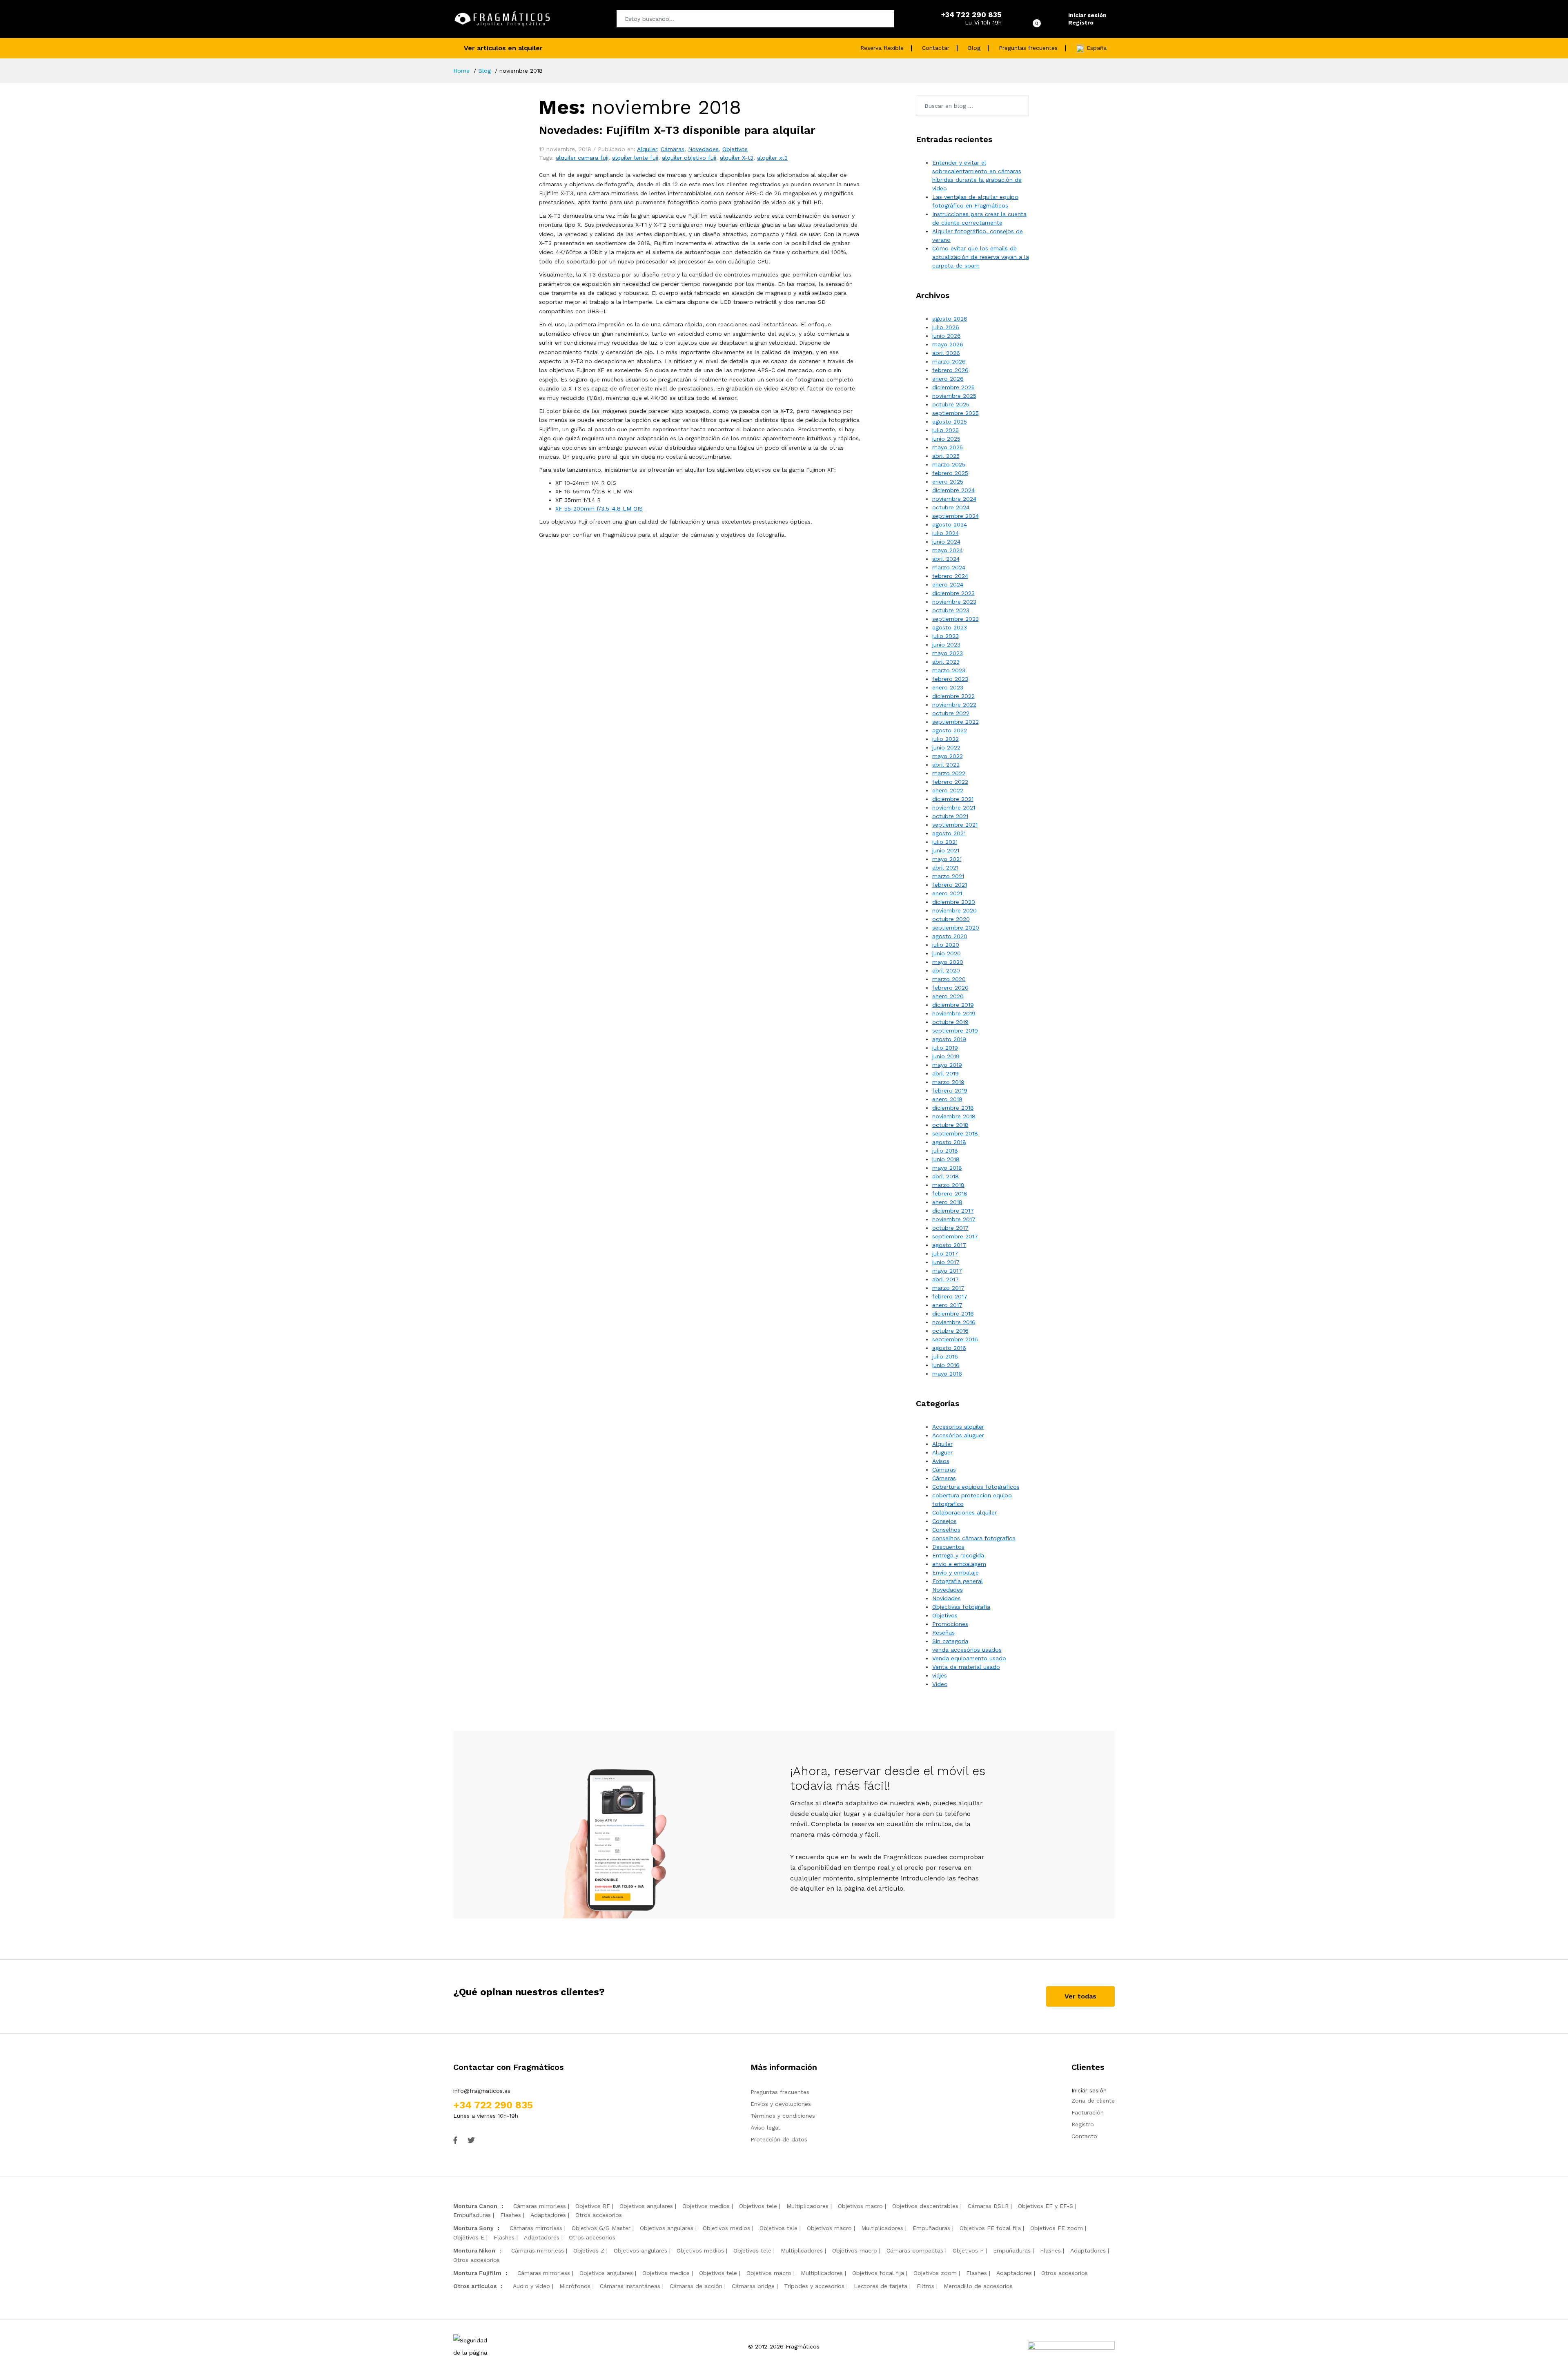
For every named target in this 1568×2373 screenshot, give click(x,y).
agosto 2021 (949, 833)
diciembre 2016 (953, 1314)
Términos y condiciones (783, 2116)
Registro (1081, 22)
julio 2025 (945, 430)
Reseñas (943, 1633)
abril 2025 (946, 456)
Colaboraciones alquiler (964, 1512)
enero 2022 (948, 790)
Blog (974, 48)
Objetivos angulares (646, 2206)
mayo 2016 (947, 1374)
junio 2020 (947, 953)
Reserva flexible (882, 48)
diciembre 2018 (953, 1108)
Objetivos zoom (935, 2273)
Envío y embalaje (955, 1572)
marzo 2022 (949, 773)
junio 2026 (947, 336)
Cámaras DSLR (988, 2206)
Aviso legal (765, 2128)
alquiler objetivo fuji (689, 158)
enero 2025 (948, 482)
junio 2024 (946, 542)
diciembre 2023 (953, 593)
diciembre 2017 (953, 1211)
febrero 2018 (950, 1193)
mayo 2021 (947, 859)
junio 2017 (946, 1262)
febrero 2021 (950, 885)
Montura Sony (473, 2228)
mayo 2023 (948, 653)
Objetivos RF (593, 2206)
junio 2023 (946, 645)
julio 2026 (946, 327)
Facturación (1088, 2112)
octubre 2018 (950, 1125)
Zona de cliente (1093, 2101)
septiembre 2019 (955, 1030)
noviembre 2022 (954, 705)
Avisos (941, 1461)
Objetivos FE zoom (1057, 2228)
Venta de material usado (966, 1667)
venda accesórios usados (967, 1650)
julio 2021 (945, 842)
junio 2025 (946, 439)
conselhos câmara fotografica (974, 1538)
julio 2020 (946, 945)
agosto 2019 (949, 1039)
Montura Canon (475, 2206)
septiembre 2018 (955, 1133)
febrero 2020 (950, 988)
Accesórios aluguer (958, 1435)
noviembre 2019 (954, 1013)
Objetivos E (469, 2237)
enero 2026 (948, 379)
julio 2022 (945, 739)
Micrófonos (575, 2286)
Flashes (511, 2215)
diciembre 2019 (953, 1005)
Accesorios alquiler (958, 1427)
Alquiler (647, 149)
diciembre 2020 (954, 902)
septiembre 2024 (955, 516)
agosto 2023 (950, 627)
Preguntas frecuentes (1028, 48)
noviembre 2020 (954, 910)
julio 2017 (945, 1253)
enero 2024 (948, 584)
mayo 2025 (948, 447)
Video (940, 1684)
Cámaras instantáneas (630, 2286)
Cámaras (673, 149)
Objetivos (735, 149)
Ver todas (1080, 1996)
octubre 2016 (950, 1331)
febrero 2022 (950, 782)
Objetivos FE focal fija (990, 2228)
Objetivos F (968, 2250)
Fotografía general (958, 1581)
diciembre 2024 (953, 490)
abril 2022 (946, 765)
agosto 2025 (950, 422)
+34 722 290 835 (493, 2105)
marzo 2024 (949, 567)
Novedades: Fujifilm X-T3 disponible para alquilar (677, 130)
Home (461, 71)
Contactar (936, 48)
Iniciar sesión (1087, 15)
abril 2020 (946, 970)
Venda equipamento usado (969, 1658)
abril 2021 (945, 868)
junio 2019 (946, 1056)
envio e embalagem (959, 1564)
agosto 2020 (950, 936)
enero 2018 (947, 1202)
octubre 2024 (951, 507)
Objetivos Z (589, 2250)
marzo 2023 (949, 670)
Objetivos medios (706, 2206)
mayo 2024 (948, 550)
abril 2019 (945, 1073)
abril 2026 (946, 353)
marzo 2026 (949, 361)
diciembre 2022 (953, 696)
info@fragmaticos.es (482, 2091)
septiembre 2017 (955, 1236)
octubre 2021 (950, 816)
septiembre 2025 (955, 413)
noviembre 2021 (954, 807)
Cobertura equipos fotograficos (976, 1487)
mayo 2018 (947, 1168)
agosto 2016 (949, 1348)
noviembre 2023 (954, 602)
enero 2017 (947, 1305)
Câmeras (944, 1478)
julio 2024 (945, 533)
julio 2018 (945, 1151)
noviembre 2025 (954, 396)
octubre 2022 (951, 713)
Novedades (703, 149)
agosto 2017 (949, 1245)
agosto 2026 (950, 319)
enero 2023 (948, 687)
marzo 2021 (948, 876)
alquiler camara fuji (582, 158)
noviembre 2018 (954, 1116)
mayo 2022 (948, 756)
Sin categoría (950, 1641)
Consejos (944, 1521)
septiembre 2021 (955, 825)
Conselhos (946, 1530)
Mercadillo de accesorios (978, 2286)
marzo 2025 (949, 464)
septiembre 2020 (956, 928)
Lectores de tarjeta (881, 2286)
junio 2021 (946, 850)
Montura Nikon (474, 2250)
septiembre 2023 (955, 619)
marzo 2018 (948, 1185)
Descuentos (948, 1547)
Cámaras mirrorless (540, 2206)
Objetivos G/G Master (601, 2228)
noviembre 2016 (954, 1322)
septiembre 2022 (955, 722)
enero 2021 (947, 893)
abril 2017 (945, 1279)
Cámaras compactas (915, 2250)
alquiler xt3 (772, 158)
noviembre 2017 (954, 1219)
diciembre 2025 (953, 387)
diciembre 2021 (953, 799)
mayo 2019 (947, 1065)
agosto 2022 (950, 730)
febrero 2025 (950, 473)
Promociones (950, 1624)
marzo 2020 (949, 979)
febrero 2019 (950, 1091)
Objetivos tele (758, 2206)
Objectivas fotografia (961, 1607)
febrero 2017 (950, 1296)
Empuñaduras (472, 2215)
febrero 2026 (950, 370)
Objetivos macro (860, 2206)
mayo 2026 (948, 344)
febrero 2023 (950, 679)
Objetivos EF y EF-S (1046, 2206)
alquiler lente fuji (635, 158)
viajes (940, 1675)
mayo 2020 (948, 962)
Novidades (947, 1598)
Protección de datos (779, 2139)
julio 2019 (945, 1048)
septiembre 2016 (955, 1339)
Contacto (1084, 2136)
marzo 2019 (948, 1082)
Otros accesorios (599, 2215)
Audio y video (531, 2286)
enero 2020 (948, 996)
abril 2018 (945, 1176)
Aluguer (942, 1452)
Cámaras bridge (753, 2286)
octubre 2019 (950, 1022)
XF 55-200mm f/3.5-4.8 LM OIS (599, 508)
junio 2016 (946, 1365)
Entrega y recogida (958, 1555)
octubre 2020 (951, 919)
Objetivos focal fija (878, 2273)
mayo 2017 (947, 1271)
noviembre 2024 (954, 499)
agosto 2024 (950, 524)
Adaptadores (548, 2215)
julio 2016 (945, 1356)
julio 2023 (945, 636)
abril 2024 (946, 559)
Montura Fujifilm (477, 2273)
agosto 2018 (949, 1142)
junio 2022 (946, 747)
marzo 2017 (948, 1288)
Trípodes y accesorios (814, 2286)
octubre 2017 (950, 1228)
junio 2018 (946, 1159)
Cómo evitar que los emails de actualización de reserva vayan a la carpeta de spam (981, 257)
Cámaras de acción (696, 2286)
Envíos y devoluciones (781, 2104)
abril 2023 (946, 662)
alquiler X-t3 (737, 158)
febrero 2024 (950, 576)
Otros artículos (475, 2286)
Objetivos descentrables (925, 2206)
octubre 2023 (951, 610)
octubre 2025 (951, 404)
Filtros (925, 2286)
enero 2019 (947, 1099)
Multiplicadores (807, 2206)
